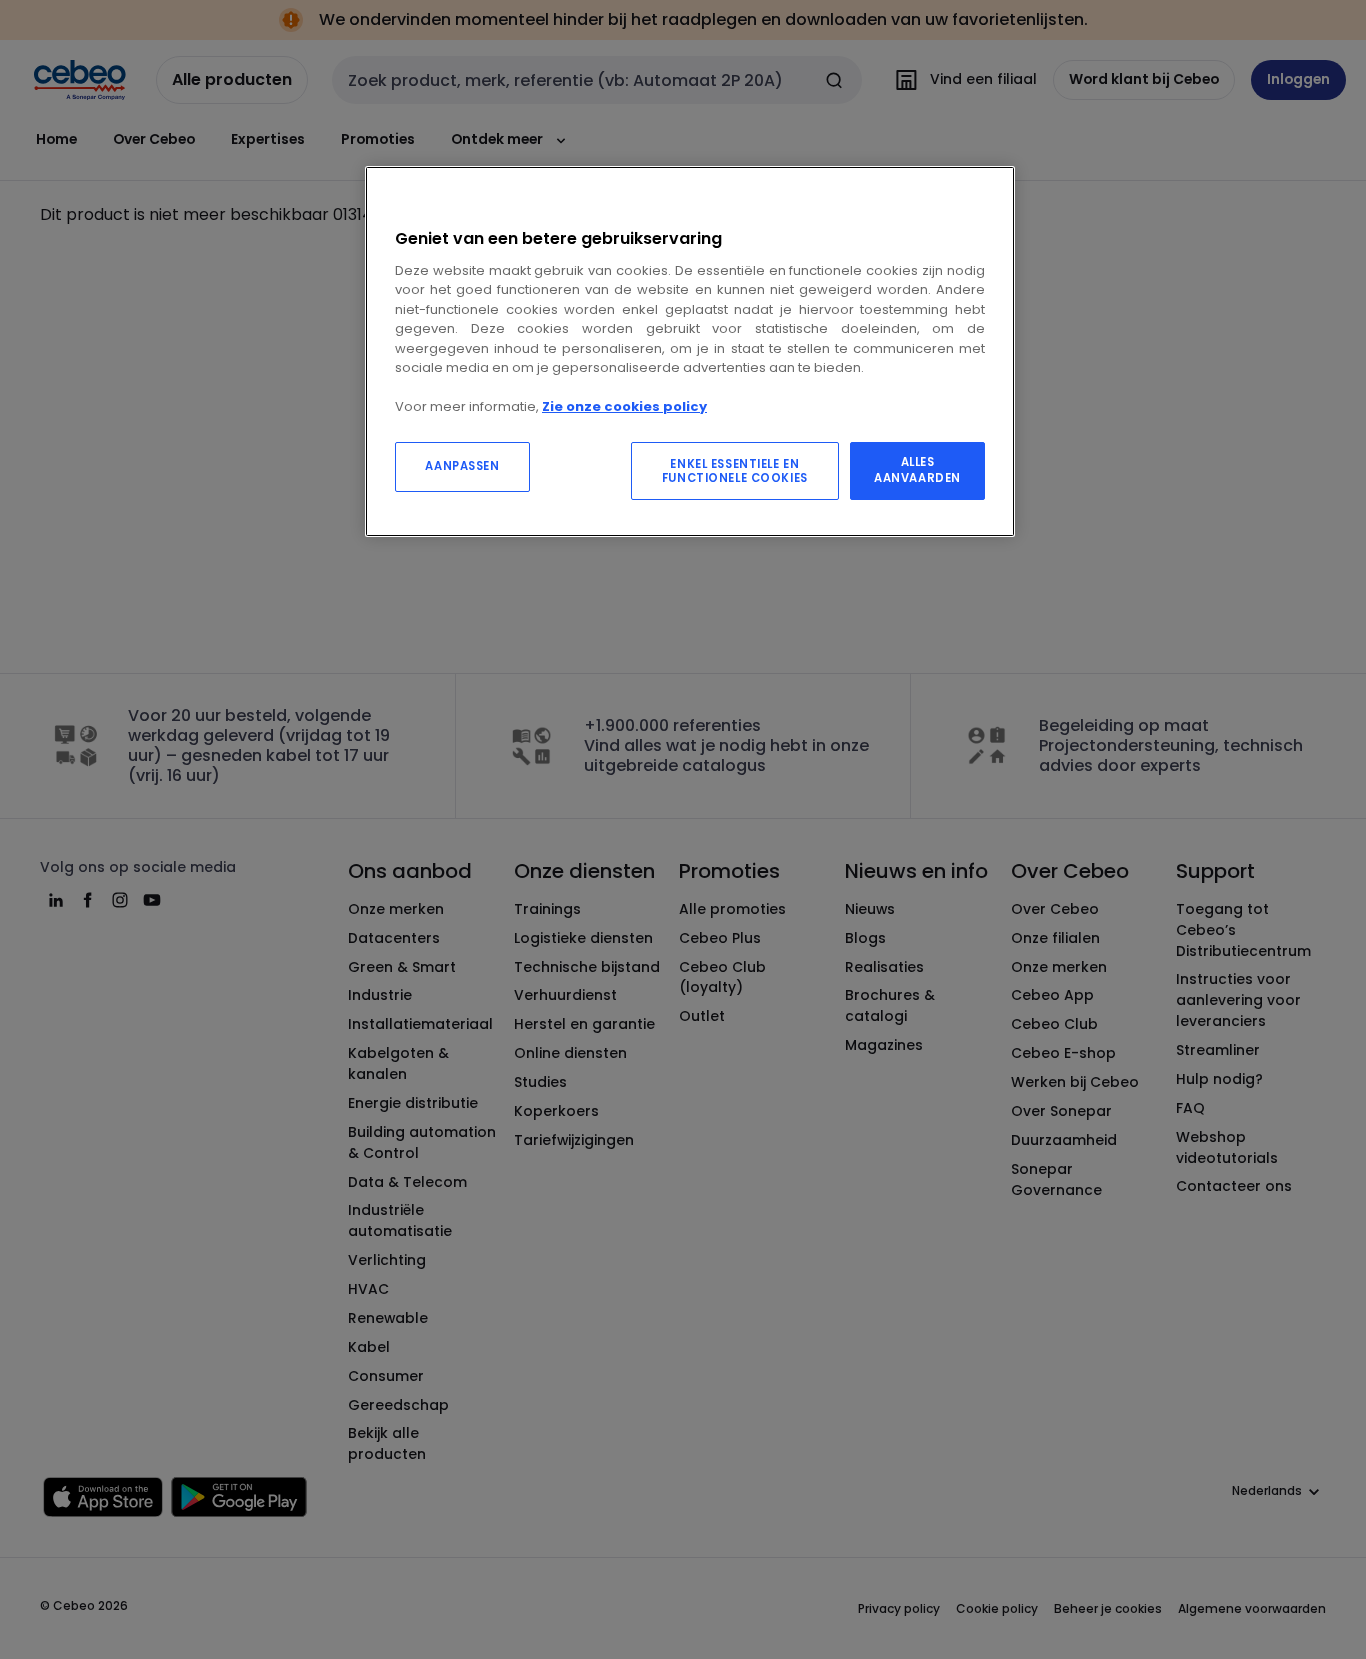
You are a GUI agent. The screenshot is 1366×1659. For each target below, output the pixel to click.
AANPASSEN (462, 466)
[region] (690, 351)
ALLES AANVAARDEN (917, 470)
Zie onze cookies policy (624, 406)
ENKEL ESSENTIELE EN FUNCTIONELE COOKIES (735, 471)
